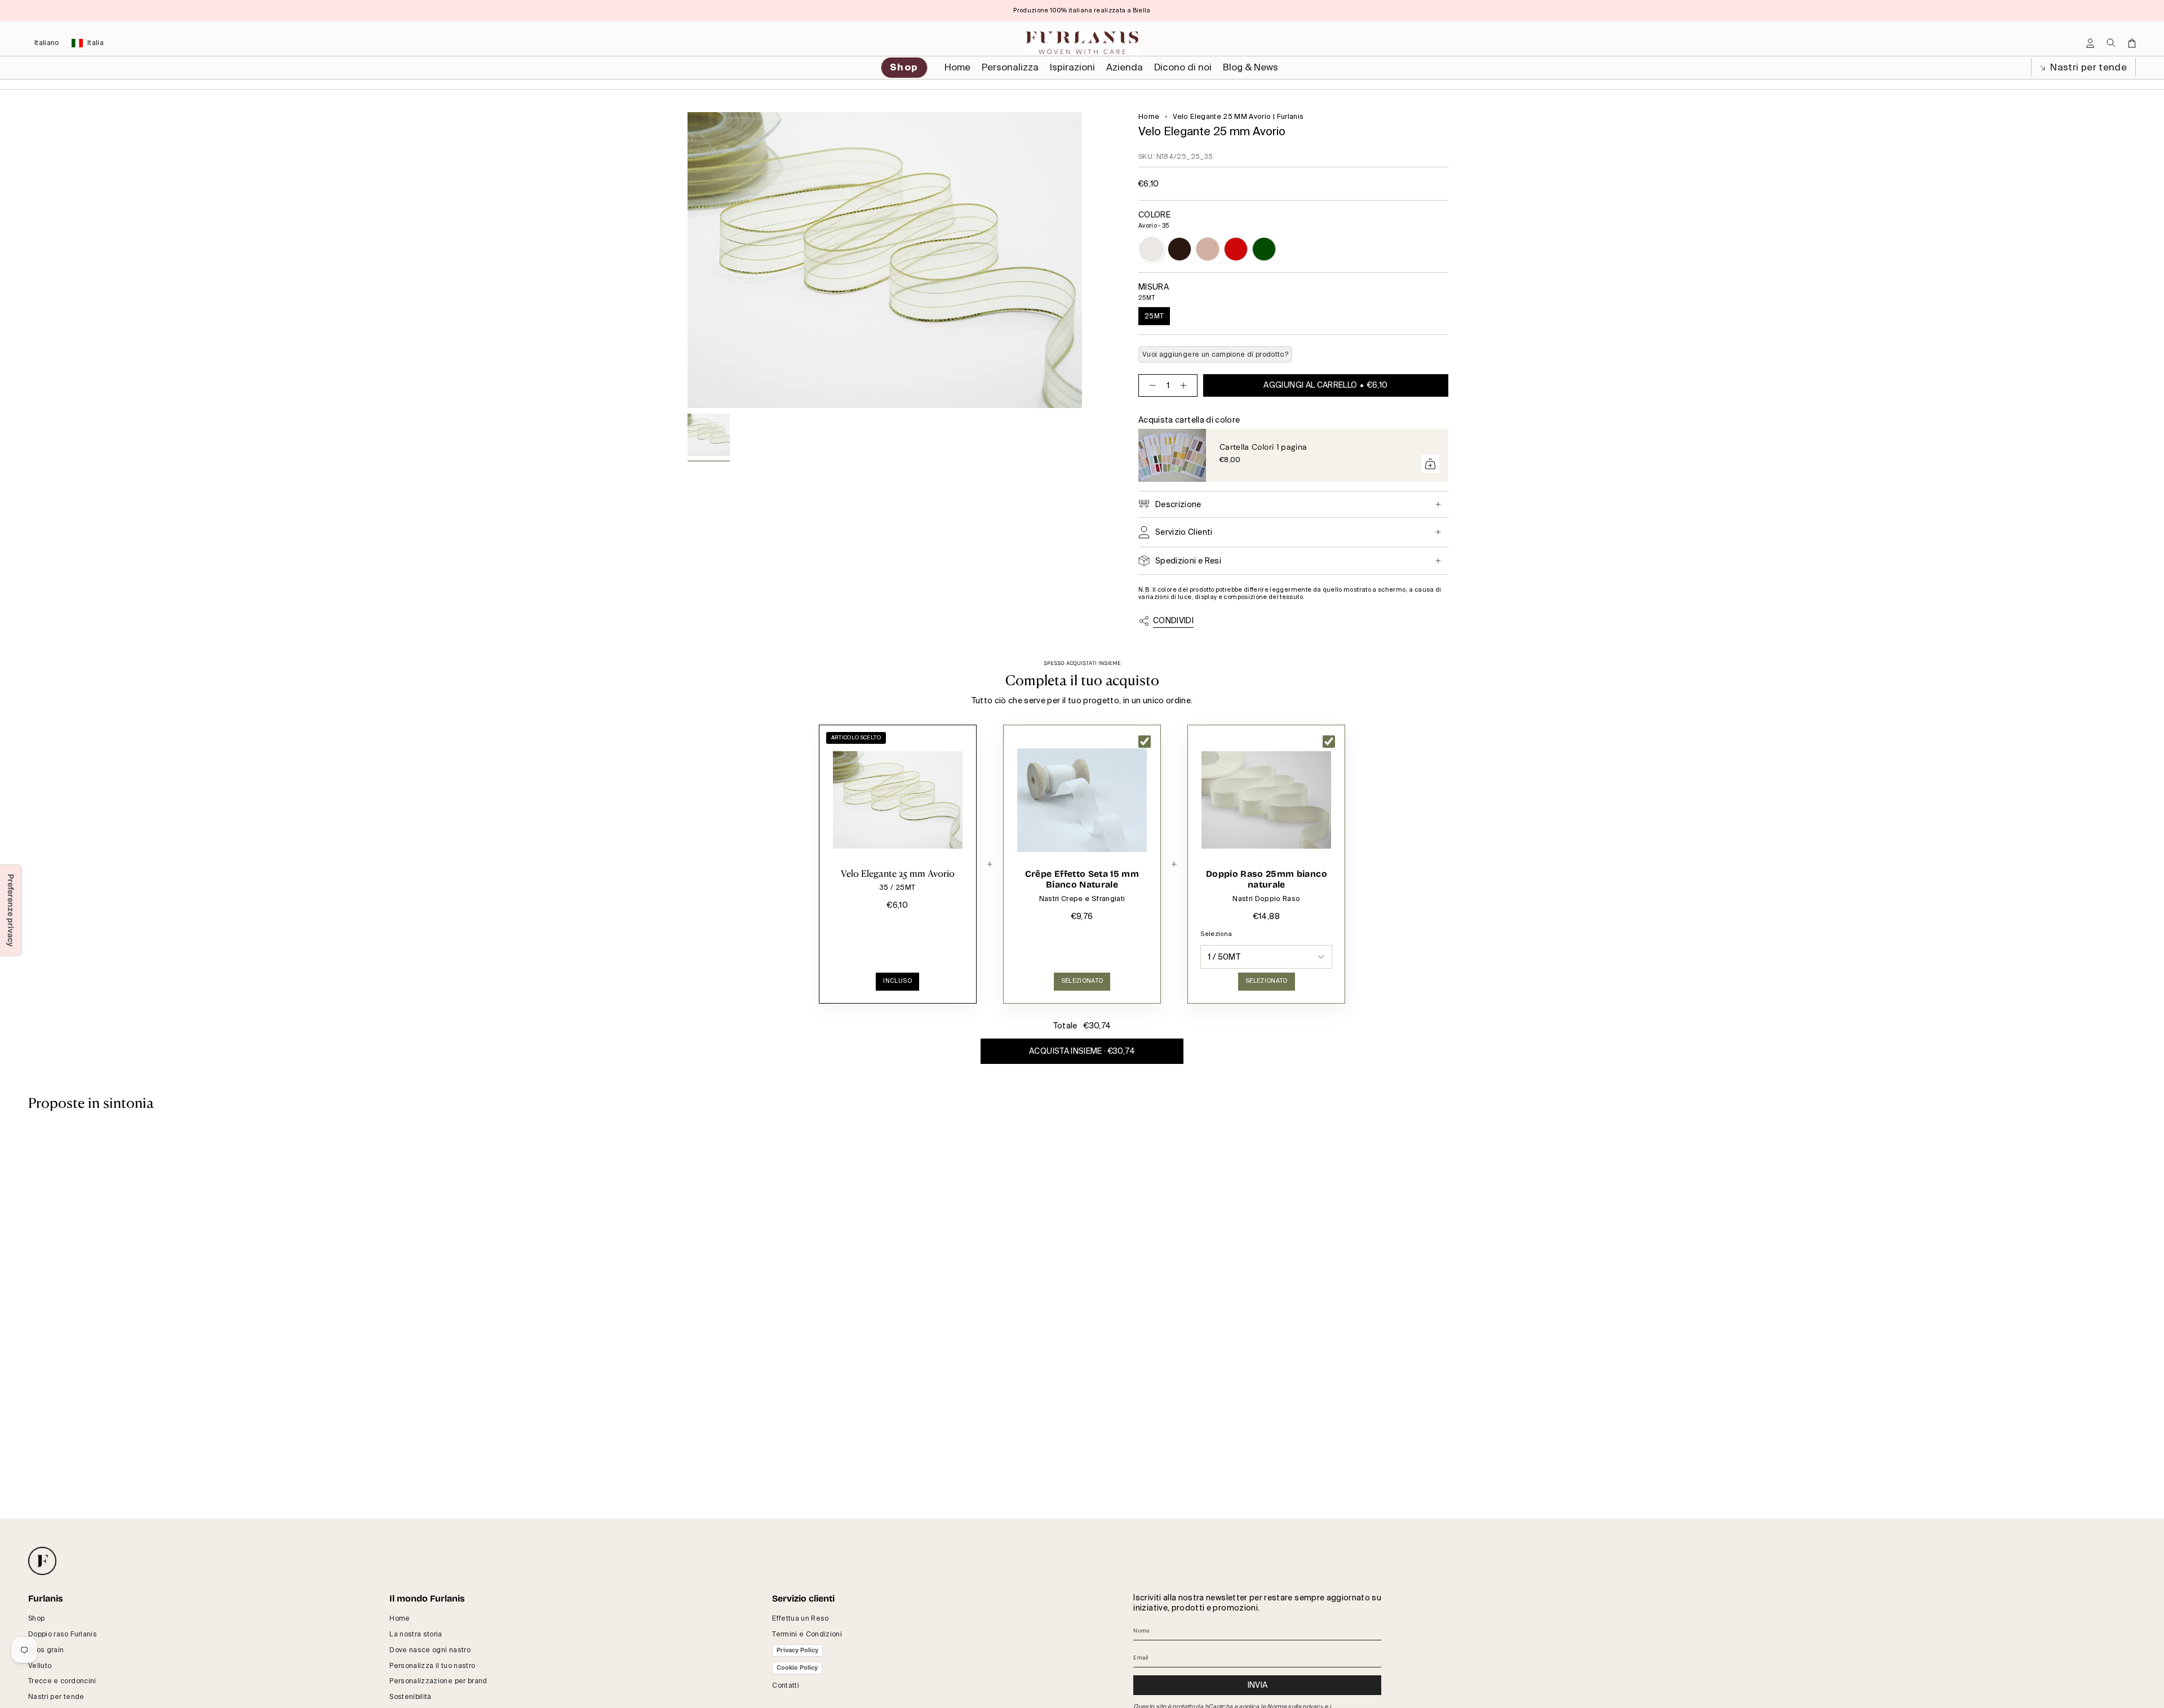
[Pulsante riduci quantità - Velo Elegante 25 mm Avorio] (1150, 385)
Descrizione (1178, 504)
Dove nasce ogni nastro (430, 1650)
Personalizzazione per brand (438, 1681)
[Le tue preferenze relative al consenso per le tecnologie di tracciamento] (11, 910)
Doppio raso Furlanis (63, 1634)
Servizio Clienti (1184, 532)
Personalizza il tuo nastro (432, 1666)
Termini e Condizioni (807, 1634)
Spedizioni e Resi (1188, 561)
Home (1149, 117)
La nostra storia (416, 1634)
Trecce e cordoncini (62, 1681)
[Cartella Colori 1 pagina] (1172, 455)
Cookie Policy (797, 1667)
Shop (36, 1618)
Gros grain (46, 1650)
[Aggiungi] (1430, 464)
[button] (1010, 68)
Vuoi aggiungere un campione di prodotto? (1215, 354)
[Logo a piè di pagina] (42, 1561)
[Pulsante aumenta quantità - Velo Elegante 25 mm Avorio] (1186, 385)
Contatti (786, 1685)
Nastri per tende (2087, 67)
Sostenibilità (411, 1697)
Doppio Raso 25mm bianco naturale (1267, 879)
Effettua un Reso (801, 1618)
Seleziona (1216, 934)
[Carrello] (2132, 43)
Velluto (40, 1666)
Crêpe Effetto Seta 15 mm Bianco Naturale (1082, 879)
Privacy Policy (797, 1650)
